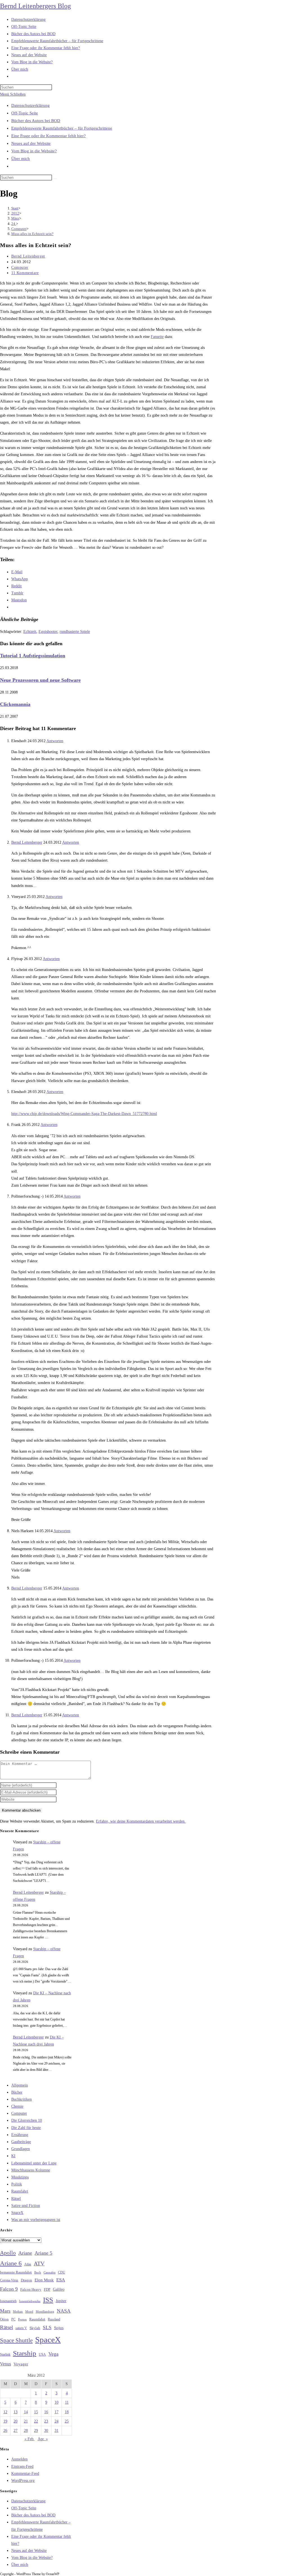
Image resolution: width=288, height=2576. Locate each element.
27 (15, 2431)
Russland (54, 2319)
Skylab (35, 2328)
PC (13, 2319)
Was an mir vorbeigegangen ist (36, 2220)
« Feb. (30, 2439)
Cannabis (49, 2272)
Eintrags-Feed (22, 2466)
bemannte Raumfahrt (16, 2272)
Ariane (25, 2253)
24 (57, 2421)
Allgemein (20, 2085)
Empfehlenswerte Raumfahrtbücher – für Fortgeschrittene (62, 128)
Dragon (26, 2280)
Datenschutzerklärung (31, 105)
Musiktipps (20, 2177)
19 (5, 2421)
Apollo (8, 2253)
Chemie (17, 2106)
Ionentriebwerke (30, 2301)
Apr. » (43, 2439)
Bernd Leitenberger (28, 256)
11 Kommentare (25, 273)
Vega (53, 2354)
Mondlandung (45, 2312)
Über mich (21, 159)
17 (57, 2412)
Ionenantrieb (8, 2301)
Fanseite (157, 337)
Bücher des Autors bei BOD (36, 121)
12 (5, 2412)
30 (46, 2431)
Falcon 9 (9, 2289)
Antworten (55, 741)
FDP (47, 2289)
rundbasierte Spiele (75, 632)
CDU (62, 2272)
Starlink (5, 2354)
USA (42, 2355)
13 (15, 2412)
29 (36, 2431)
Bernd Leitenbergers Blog (35, 6)
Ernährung (20, 2135)
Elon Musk (44, 2280)
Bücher (17, 2092)
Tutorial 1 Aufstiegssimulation (33, 656)
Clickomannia (15, 704)
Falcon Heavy (31, 2289)
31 (57, 2431)
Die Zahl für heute (26, 2128)
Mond (29, 2311)
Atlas (28, 2264)
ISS (48, 2300)
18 (67, 2412)
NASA (64, 2311)
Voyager (21, 2364)
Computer (20, 267)
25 (67, 2421)
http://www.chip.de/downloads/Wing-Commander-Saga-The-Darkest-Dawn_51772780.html (84, 1114)
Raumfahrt (20, 2191)
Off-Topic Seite (25, 113)
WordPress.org (23, 2481)
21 (26, 2421)
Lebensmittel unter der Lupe (34, 2163)
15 (36, 2412)
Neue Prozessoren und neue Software (40, 680)
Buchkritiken (22, 2099)
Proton (22, 2319)
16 (46, 2412)
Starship (25, 2353)
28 (26, 2431)
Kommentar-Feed (25, 2474)
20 (15, 2421)
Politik (17, 2184)
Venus (5, 2364)
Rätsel (16, 2199)
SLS (47, 2327)
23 (46, 2421)
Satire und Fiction (26, 2206)
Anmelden (19, 2459)
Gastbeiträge (21, 2142)
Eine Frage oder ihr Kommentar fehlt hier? (49, 136)
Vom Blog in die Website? (34, 151)
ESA (61, 2280)
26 (5, 2431)
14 (26, 2412)
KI (13, 2156)
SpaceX (17, 2213)
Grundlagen (21, 2149)
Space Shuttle (16, 2340)
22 (36, 2421)
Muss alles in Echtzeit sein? (32, 234)
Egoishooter (48, 632)
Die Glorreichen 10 (27, 2120)
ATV (39, 2263)
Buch (38, 2272)
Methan (18, 2311)
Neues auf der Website (31, 143)
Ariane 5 (43, 2253)
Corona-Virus (9, 2280)
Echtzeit (30, 632)
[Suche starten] (55, 179)
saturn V (21, 2328)
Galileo (59, 2289)
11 (67, 2402)
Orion (4, 2319)
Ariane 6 (11, 2263)
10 (57, 2402)
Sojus (59, 2328)
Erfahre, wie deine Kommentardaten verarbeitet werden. (141, 1821)
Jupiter (61, 2301)
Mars (5, 2311)
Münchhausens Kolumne (31, 2170)
